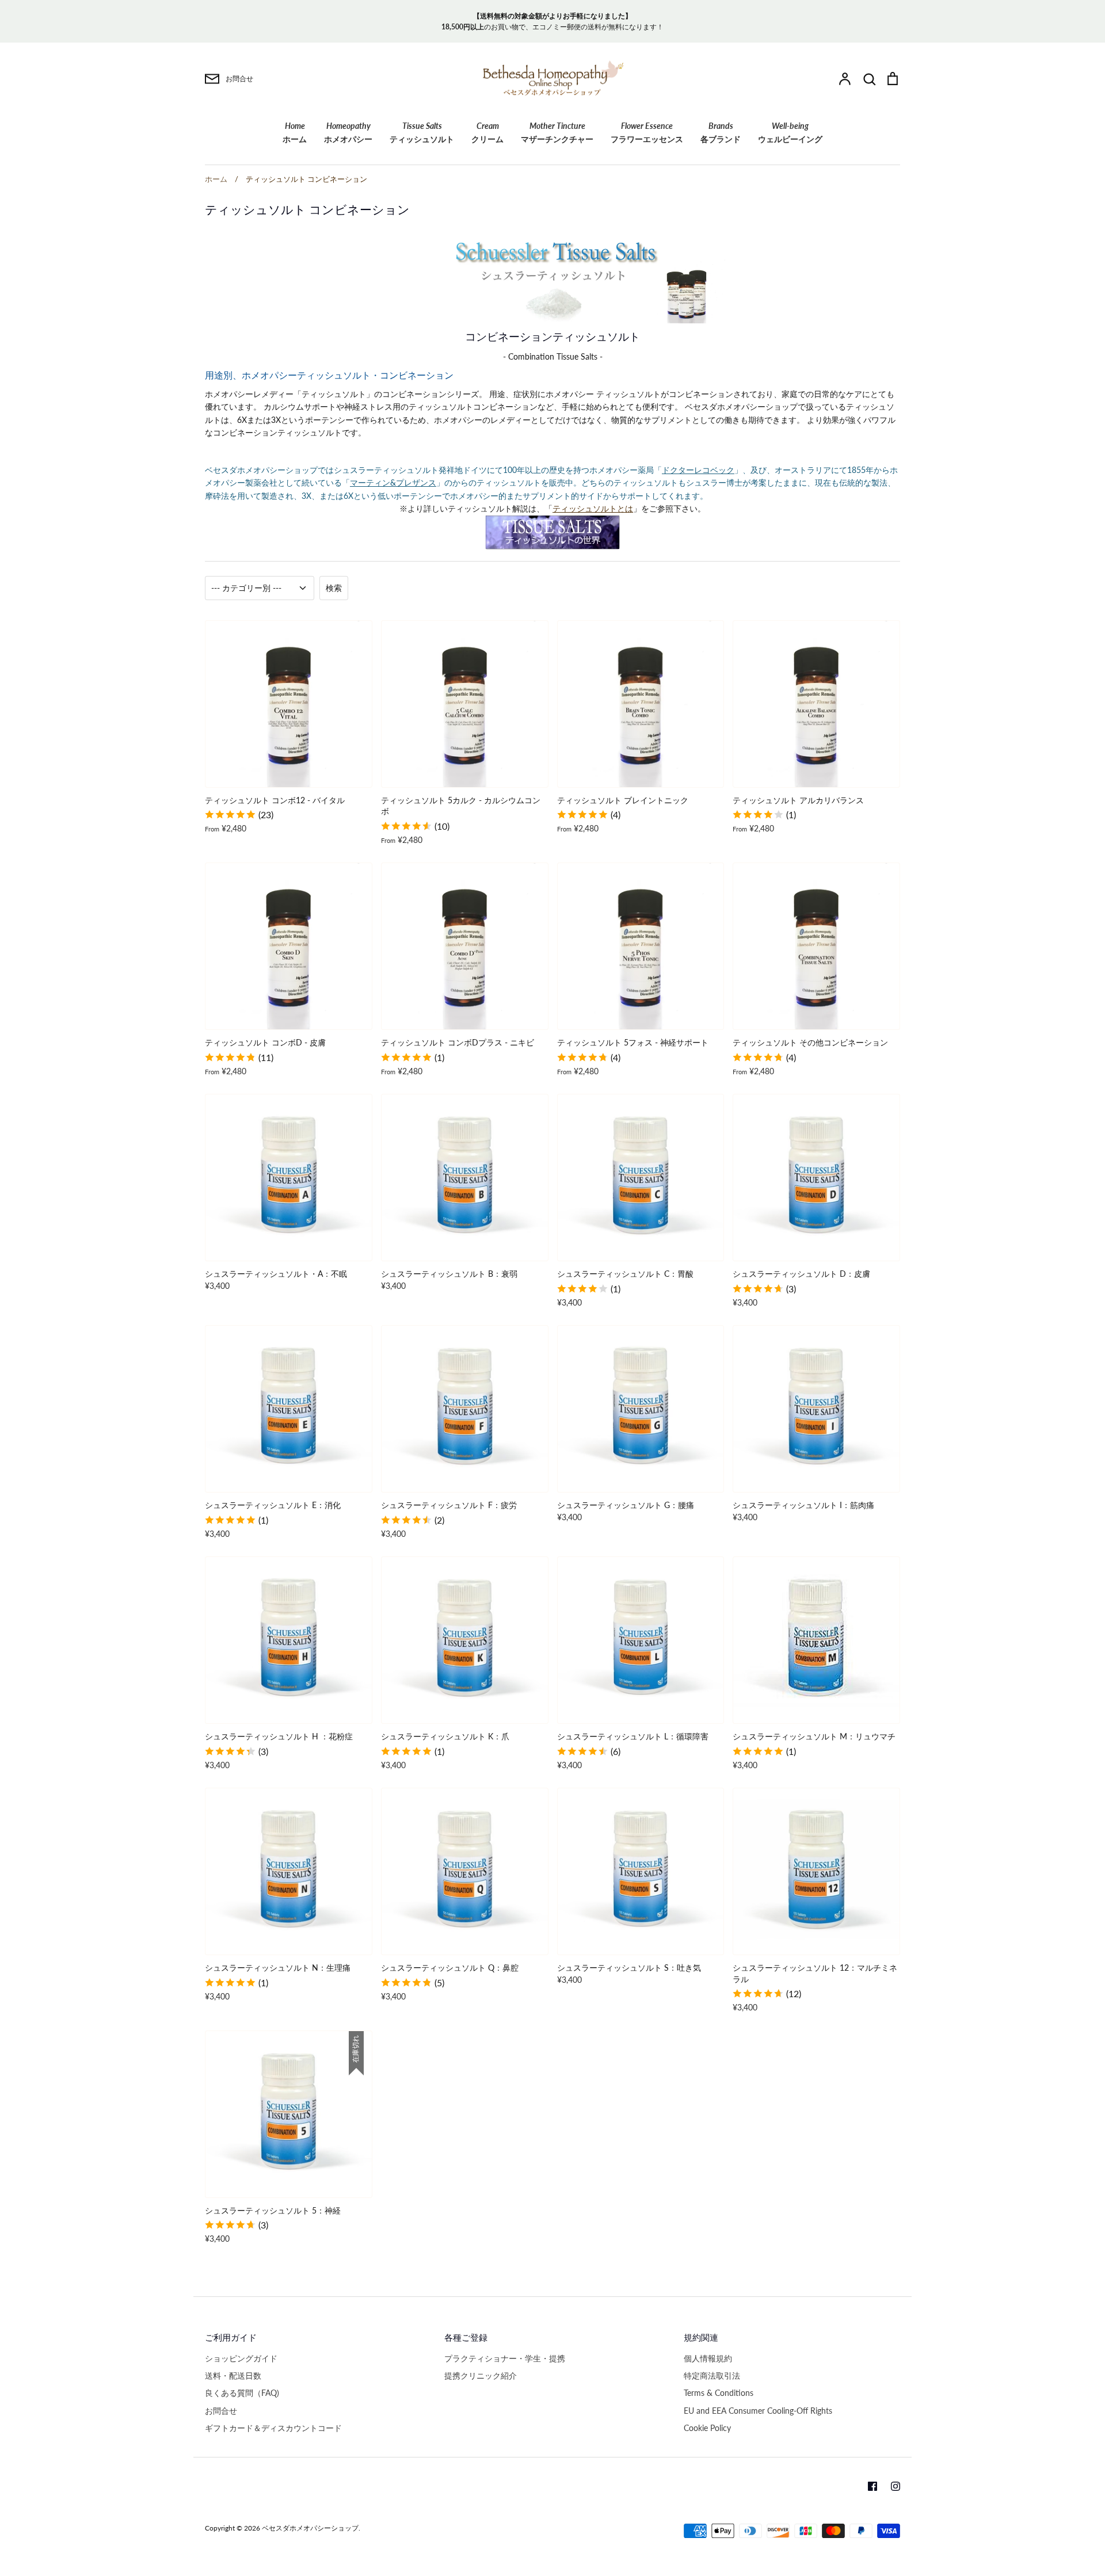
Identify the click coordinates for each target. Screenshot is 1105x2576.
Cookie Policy (707, 2428)
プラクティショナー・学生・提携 (505, 2358)
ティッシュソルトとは (593, 508)
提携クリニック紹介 (481, 2375)
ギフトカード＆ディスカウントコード (273, 2428)
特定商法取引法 (712, 2375)
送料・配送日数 (233, 2375)
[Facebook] (872, 2486)
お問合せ (221, 2411)
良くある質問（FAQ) (242, 2393)
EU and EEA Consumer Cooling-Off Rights (758, 2411)
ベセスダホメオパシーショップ (310, 2528)
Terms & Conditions (719, 2393)
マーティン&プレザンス (393, 482)
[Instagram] (896, 2486)
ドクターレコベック (698, 470)
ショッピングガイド (241, 2358)
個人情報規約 (708, 2358)
